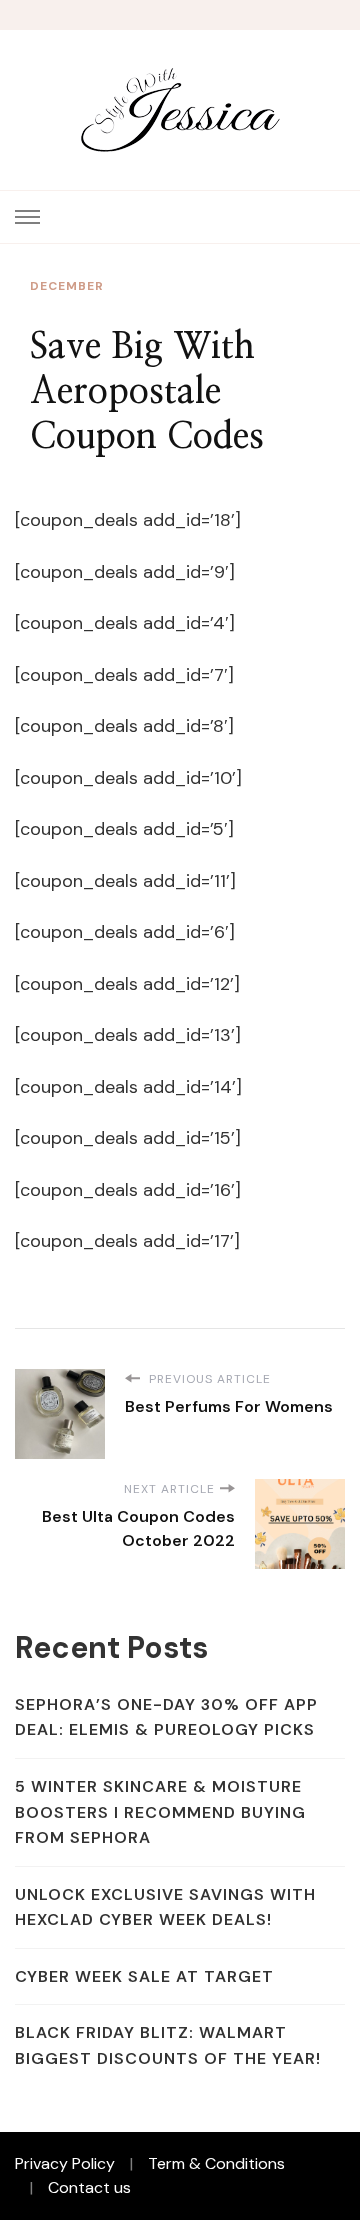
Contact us (89, 2187)
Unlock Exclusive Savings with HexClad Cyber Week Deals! (165, 1907)
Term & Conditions (216, 2163)
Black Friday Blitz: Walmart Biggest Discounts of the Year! (168, 2045)
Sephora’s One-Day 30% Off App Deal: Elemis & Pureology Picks (166, 1717)
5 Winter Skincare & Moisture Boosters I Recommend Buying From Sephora (160, 1812)
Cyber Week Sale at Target (144, 1976)
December (67, 286)
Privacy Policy (65, 2163)
